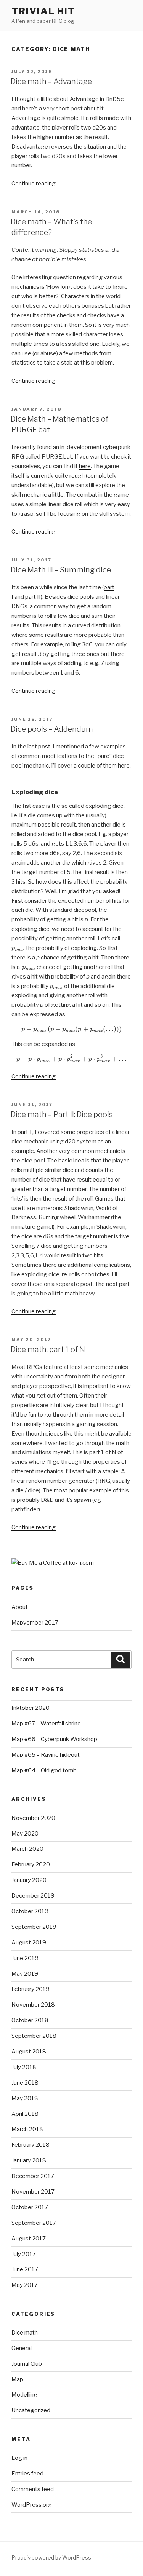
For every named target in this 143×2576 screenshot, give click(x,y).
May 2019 (25, 1974)
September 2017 (34, 2223)
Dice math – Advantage (51, 82)
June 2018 (25, 2083)
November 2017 (33, 2192)
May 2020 (25, 1834)
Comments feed (33, 2489)
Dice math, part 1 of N (48, 1350)
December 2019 (33, 1896)
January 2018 (29, 2160)
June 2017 (25, 2269)
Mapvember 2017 (35, 1623)
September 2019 (34, 1927)
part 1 (25, 1132)
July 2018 (24, 2067)
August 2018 (29, 2052)
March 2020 (27, 1849)
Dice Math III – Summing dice (61, 570)
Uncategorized (31, 2410)
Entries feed (27, 2474)
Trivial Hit (43, 11)
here (85, 466)
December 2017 (33, 2176)
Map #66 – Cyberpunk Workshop (54, 1739)
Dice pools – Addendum (52, 729)
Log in (19, 2458)
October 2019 (30, 1911)
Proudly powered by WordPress (51, 2558)
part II (33, 597)
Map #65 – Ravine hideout (46, 1755)
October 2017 (30, 2207)
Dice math (25, 2333)
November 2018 (33, 2005)
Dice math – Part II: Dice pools (62, 1115)
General (22, 2348)
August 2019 (29, 1943)
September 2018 (34, 2036)
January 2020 (29, 1880)
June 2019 (25, 1958)
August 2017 (29, 2239)
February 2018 (31, 2145)
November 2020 (33, 1818)
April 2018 (25, 2114)
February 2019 (31, 1989)
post (44, 747)
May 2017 (25, 2285)
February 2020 (31, 1864)
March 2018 (27, 2129)
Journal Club (27, 2364)
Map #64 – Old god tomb (44, 1770)
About (20, 1607)
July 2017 (24, 2254)
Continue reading (34, 184)
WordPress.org (32, 2505)
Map (17, 2379)
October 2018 (30, 2020)
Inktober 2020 (31, 1708)
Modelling (24, 2395)
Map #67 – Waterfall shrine (46, 1724)
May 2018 (25, 2098)
